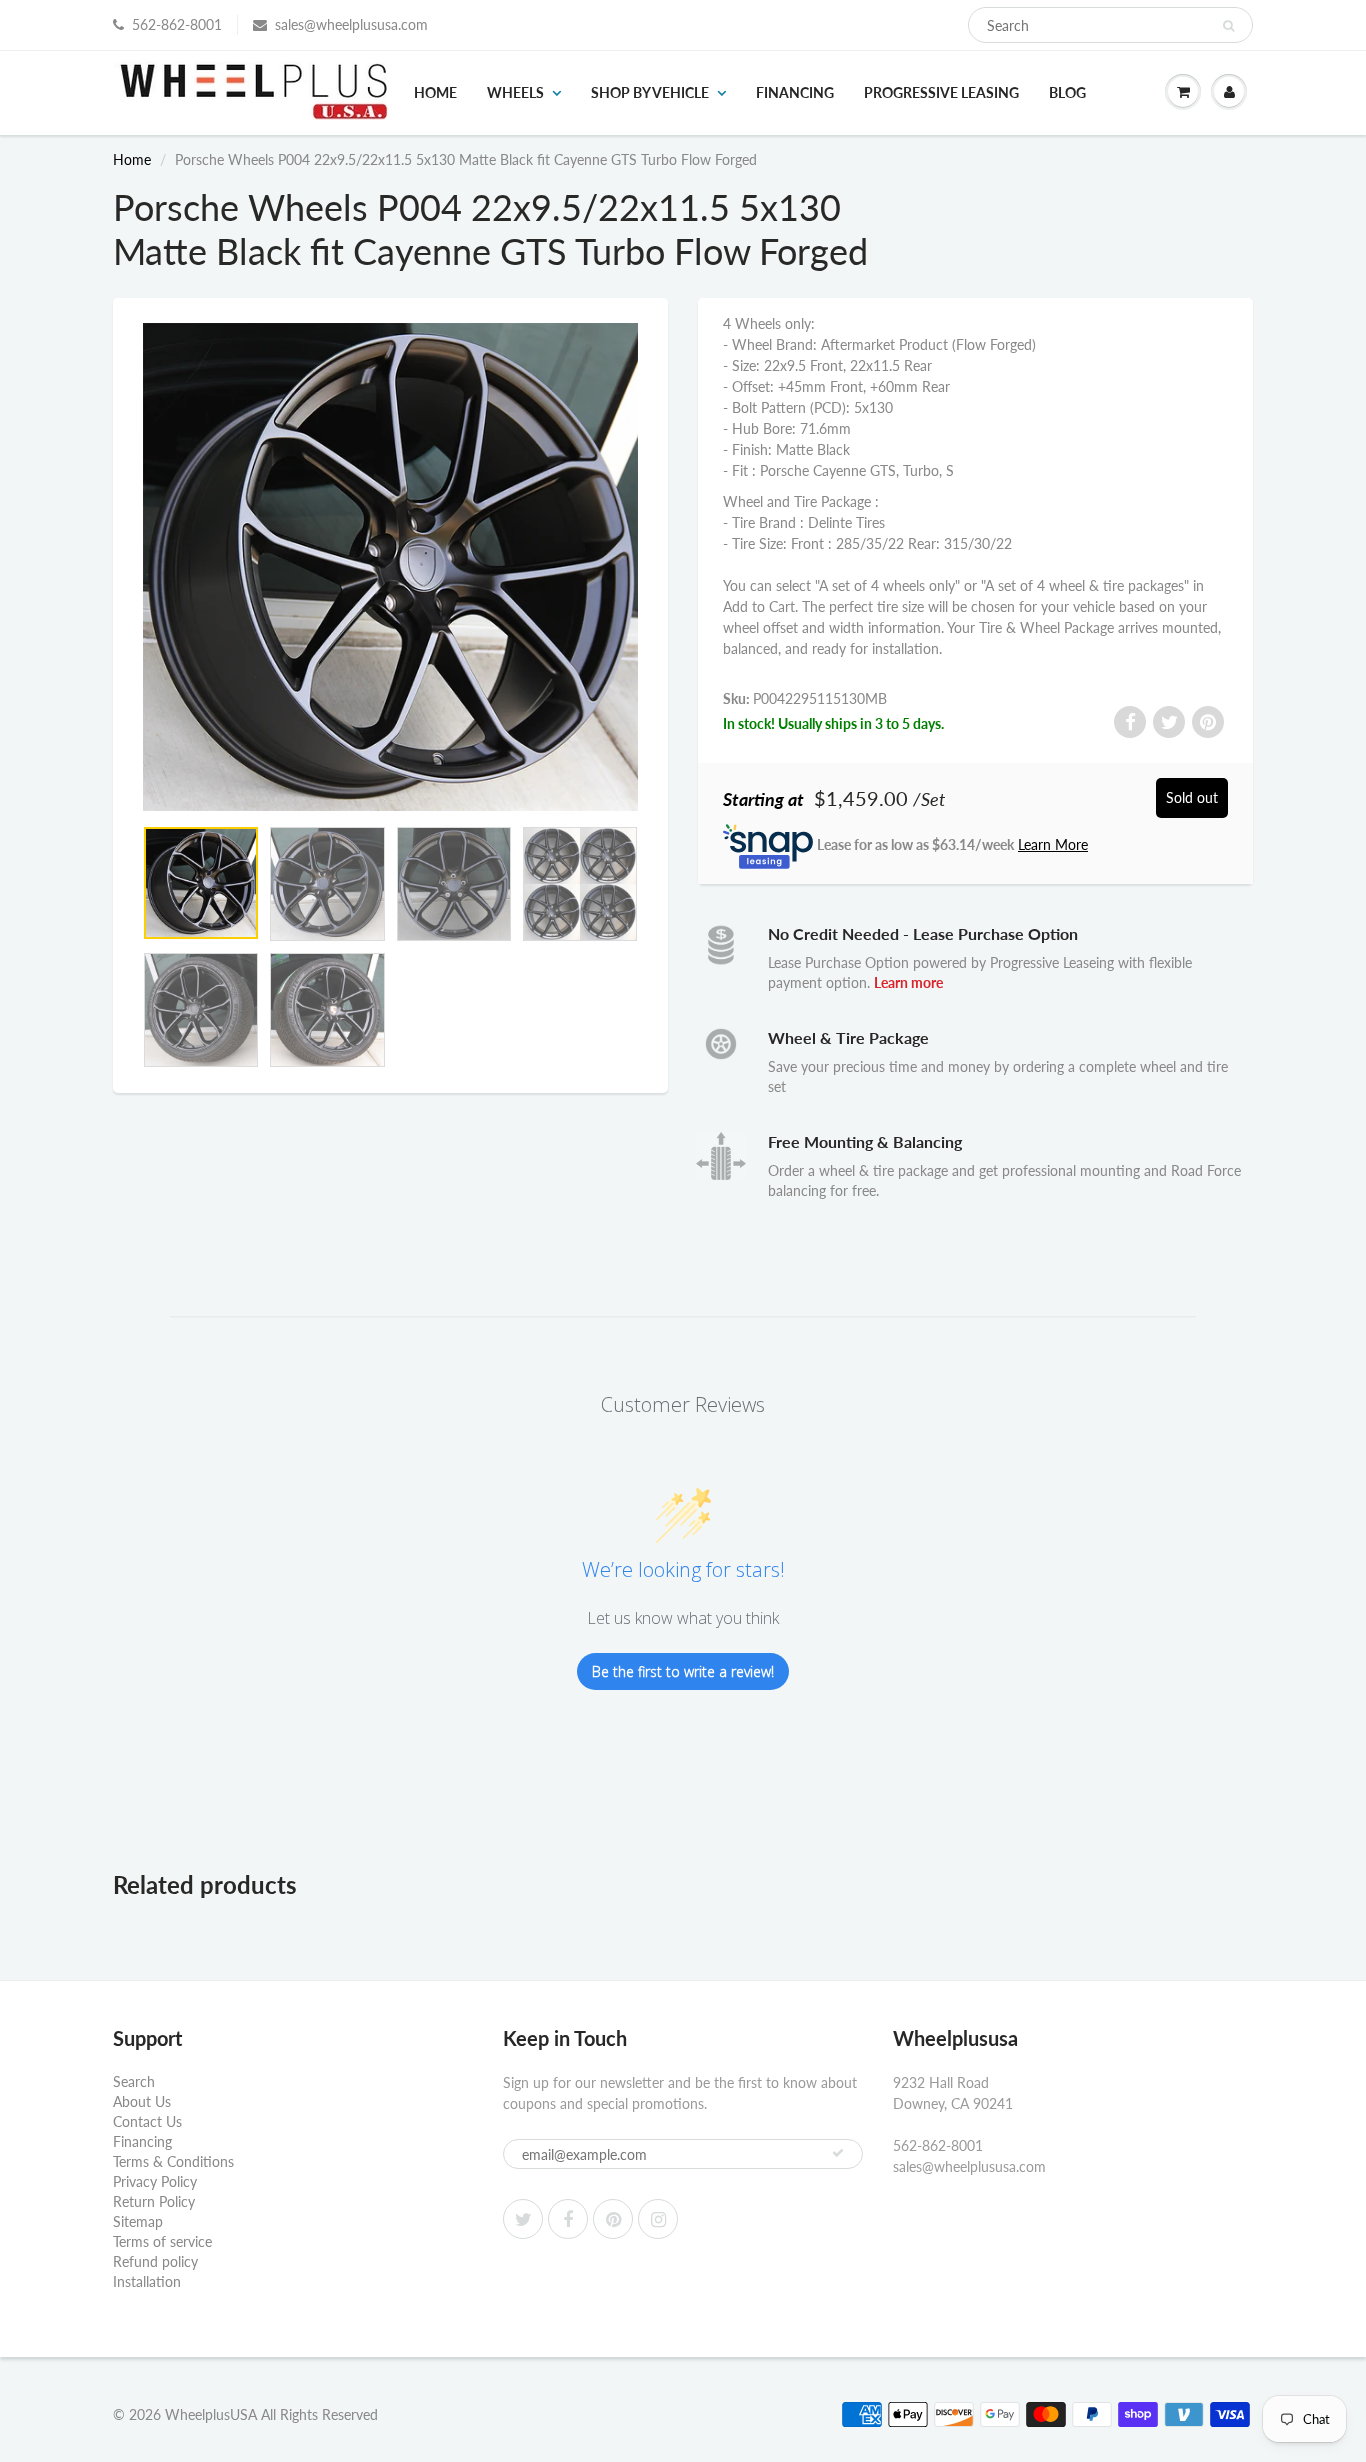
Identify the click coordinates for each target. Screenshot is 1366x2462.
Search (134, 2081)
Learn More (1053, 844)
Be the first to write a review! (683, 1671)
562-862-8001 (177, 24)
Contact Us (147, 2121)
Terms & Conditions (173, 2161)
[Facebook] (568, 2219)
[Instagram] (658, 2219)
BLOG (1067, 92)
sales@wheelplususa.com (351, 24)
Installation (147, 2281)
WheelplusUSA (211, 2414)
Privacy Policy (155, 2181)
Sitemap (138, 2221)
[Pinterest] (613, 2219)
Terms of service (162, 2241)
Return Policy (154, 2201)
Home (435, 92)
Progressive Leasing (941, 92)
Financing (795, 92)
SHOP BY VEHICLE (650, 92)
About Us (142, 2101)
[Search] (1228, 26)
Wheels (515, 92)
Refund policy (155, 2261)
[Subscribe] (838, 2153)
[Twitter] (523, 2219)
